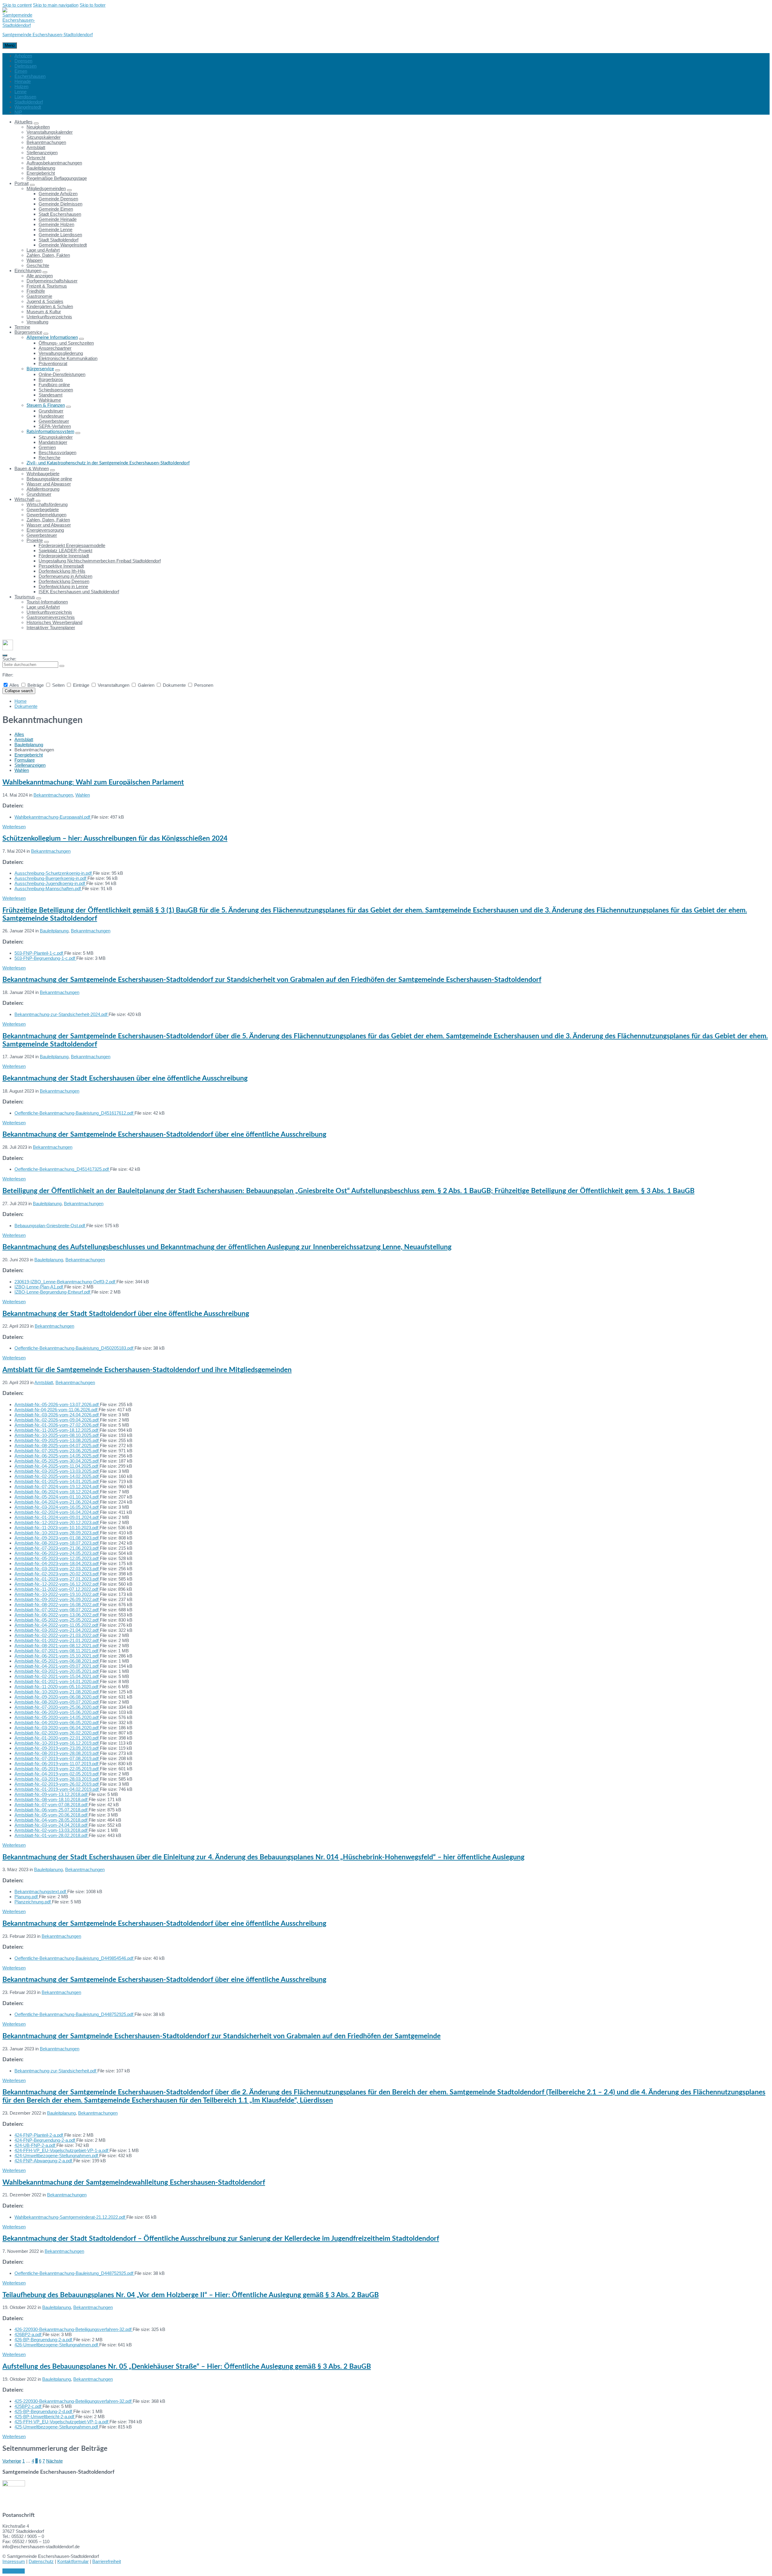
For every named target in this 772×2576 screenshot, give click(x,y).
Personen (203, 685)
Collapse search (19, 691)
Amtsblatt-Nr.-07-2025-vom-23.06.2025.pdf (57, 1451)
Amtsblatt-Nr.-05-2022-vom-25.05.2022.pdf (57, 1620)
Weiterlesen (14, 827)
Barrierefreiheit (107, 2561)
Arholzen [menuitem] (23, 56)
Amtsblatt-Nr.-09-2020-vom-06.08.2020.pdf (57, 1697)
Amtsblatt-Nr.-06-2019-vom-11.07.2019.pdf (57, 1764)
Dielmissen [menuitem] (25, 66)
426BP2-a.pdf (28, 2334)
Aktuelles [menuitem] (24, 122)
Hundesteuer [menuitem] (51, 416)
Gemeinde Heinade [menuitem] (58, 219)
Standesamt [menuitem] (51, 395)
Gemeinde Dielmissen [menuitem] (60, 204)
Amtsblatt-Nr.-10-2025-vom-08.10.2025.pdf (57, 1435)
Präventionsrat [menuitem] (53, 363)
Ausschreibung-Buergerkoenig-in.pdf (51, 878)
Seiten (58, 685)
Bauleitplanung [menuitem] (41, 168)
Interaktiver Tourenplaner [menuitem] (51, 627)
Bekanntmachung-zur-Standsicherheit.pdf (56, 2071)
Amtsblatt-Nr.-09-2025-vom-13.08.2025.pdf (57, 1440)
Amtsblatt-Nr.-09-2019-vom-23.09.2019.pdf (57, 1748)
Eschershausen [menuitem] (30, 76)
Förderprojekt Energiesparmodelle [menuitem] (72, 545)
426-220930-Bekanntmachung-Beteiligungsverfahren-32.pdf (74, 2329)
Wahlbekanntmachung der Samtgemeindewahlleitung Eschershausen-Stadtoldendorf (134, 2183)
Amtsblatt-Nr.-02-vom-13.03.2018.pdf (52, 1830)
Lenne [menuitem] (21, 92)
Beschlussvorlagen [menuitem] (57, 452)
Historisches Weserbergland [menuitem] (54, 622)
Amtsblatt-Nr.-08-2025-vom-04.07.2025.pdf (57, 1446)
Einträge (81, 685)
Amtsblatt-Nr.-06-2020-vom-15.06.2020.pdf (57, 1712)
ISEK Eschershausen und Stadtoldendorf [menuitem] (79, 592)
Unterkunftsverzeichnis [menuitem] (49, 317)
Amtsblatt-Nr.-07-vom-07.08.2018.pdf (52, 1805)
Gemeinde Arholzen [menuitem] (58, 194)
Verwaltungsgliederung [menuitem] (61, 353)
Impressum (14, 2561)
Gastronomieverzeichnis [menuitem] (51, 617)
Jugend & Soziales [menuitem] (45, 301)
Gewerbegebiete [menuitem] (43, 509)
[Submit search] (62, 666)
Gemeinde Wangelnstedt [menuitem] (63, 245)
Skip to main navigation (56, 5)
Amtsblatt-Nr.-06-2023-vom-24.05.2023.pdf (57, 1553)
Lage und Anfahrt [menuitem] (43, 250)
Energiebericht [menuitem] (41, 173)
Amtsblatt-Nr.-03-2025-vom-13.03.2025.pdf (57, 1471)
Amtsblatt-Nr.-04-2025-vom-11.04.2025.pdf (57, 1466)
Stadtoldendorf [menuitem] (29, 102)
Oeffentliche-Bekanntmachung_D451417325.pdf (62, 1169)
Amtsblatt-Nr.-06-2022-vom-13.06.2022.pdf (57, 1615)
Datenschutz (41, 2561)
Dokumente (174, 685)
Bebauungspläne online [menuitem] (49, 479)
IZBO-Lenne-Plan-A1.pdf (39, 1287)
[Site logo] (19, 25)
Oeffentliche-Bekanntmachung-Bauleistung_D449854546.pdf (74, 1958)
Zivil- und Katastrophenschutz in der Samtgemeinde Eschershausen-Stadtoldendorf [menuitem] (108, 463)
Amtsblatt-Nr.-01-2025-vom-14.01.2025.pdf (57, 1481)
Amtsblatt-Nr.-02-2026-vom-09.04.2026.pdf (57, 1420)
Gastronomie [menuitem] (39, 296)
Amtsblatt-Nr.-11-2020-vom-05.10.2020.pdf (57, 1687)
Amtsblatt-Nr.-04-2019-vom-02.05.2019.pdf (57, 1774)
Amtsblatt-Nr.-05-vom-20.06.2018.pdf (52, 1815)
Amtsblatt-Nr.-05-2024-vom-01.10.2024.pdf (57, 1497)
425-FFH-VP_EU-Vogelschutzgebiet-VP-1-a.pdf (62, 2422)
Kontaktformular (73, 2561)
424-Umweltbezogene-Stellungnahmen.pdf (57, 2156)
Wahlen (22, 770)
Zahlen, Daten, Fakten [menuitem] (48, 255)
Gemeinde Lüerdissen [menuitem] (60, 235)
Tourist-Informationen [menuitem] (47, 602)
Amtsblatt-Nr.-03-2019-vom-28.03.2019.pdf (57, 1779)
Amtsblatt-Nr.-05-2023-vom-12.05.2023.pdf (57, 1558)
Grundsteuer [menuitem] (51, 411)
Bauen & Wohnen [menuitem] (32, 468)
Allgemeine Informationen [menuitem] (52, 338)
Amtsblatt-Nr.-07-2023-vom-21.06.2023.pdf (57, 1548)
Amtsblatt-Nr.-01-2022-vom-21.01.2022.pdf (57, 1640)
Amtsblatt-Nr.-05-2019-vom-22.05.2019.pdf (57, 1769)
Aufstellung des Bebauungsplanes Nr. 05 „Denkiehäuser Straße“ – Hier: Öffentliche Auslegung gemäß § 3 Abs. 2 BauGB (187, 2367)
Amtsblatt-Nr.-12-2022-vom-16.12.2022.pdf (57, 1584)
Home (21, 701)
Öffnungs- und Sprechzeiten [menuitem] (66, 343)
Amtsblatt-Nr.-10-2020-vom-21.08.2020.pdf (57, 1692)
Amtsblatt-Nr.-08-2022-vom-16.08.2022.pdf (57, 1605)
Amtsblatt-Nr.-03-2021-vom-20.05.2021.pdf (57, 1671)
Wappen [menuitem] (35, 260)
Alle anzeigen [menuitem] (40, 276)
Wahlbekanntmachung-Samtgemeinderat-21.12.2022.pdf (70, 2217)
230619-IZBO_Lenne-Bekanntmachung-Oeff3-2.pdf (65, 1282)
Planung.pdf (27, 1897)
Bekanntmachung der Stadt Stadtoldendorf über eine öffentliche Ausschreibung (126, 1314)
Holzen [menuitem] (21, 86)
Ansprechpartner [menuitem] (55, 348)
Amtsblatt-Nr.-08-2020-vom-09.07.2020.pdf (57, 1702)
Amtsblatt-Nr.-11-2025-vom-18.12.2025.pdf (57, 1430)
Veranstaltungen (114, 685)
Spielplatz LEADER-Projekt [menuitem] (65, 551)
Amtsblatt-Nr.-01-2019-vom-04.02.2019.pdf (57, 1789)
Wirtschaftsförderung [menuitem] (47, 504)
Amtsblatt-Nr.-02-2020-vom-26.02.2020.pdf (57, 1733)
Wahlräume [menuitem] (50, 400)
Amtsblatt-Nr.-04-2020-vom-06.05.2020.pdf (57, 1723)
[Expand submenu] (36, 123)
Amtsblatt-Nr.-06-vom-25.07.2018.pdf (52, 1810)
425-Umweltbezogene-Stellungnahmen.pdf (57, 2427)
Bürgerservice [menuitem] (28, 332)
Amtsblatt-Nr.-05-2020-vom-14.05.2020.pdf (57, 1717)
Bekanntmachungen (53, 795)
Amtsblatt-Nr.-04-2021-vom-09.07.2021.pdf (57, 1666)
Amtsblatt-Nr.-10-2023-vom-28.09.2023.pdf (57, 1533)
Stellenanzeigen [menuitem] (42, 153)
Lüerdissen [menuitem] (25, 97)
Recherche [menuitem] (49, 458)
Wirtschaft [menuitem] (24, 499)
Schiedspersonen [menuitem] (56, 390)
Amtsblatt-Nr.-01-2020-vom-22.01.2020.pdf (57, 1738)
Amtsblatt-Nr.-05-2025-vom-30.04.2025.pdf (57, 1461)
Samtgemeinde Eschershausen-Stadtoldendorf (48, 35)
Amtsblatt (24, 739)
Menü (10, 45)
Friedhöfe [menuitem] (36, 291)
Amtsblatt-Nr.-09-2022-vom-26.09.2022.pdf (57, 1599)
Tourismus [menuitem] (25, 597)
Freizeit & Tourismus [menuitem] (47, 286)
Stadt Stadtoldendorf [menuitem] (59, 240)
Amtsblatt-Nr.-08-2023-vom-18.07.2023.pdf (57, 1543)
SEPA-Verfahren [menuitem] (55, 426)
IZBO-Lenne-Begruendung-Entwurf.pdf (53, 1292)
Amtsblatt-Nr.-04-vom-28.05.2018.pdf (52, 1820)
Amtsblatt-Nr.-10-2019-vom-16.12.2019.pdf (57, 1743)
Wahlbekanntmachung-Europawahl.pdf (53, 817)
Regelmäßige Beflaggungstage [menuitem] (57, 178)
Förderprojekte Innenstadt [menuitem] (64, 556)
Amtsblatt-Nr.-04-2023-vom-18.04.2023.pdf (57, 1563)
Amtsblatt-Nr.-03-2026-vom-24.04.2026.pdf (57, 1415)
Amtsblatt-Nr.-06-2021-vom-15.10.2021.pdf (57, 1656)
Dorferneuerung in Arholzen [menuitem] (65, 576)
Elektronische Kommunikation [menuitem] (68, 358)
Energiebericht (29, 755)
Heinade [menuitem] (23, 81)
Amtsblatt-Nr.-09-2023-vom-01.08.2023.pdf (57, 1538)
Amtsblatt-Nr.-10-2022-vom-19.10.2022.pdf (57, 1594)
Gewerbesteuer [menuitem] (54, 421)
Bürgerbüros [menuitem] (51, 379)
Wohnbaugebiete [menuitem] (43, 474)
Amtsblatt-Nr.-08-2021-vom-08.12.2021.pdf (57, 1646)
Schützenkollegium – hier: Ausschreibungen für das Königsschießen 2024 (115, 839)
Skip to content (17, 5)
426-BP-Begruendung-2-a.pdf (44, 2340)
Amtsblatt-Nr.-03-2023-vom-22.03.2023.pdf (57, 1569)
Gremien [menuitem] (47, 447)
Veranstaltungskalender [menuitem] (50, 132)
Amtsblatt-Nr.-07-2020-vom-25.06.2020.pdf (57, 1707)
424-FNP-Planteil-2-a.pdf (39, 2135)
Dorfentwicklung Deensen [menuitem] (64, 581)
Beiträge (36, 685)
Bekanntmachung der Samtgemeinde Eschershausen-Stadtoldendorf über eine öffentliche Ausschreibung (164, 1135)
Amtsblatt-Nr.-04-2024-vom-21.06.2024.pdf (57, 1502)
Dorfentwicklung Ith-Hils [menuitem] (62, 571)
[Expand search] (5, 655)
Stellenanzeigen (30, 765)
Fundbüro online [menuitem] (54, 385)
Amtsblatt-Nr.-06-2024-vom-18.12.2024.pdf (57, 1492)
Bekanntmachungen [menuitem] (46, 142)
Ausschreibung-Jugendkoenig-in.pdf (50, 883)
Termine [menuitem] (22, 327)
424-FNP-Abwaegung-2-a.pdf (44, 2161)
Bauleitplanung (29, 745)
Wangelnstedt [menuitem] (28, 107)
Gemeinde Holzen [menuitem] (56, 224)
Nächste (54, 2461)
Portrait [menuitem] (22, 183)
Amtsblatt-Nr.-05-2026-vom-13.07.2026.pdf (57, 1404)
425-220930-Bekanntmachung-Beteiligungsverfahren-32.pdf (74, 2401)
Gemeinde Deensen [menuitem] (58, 199)
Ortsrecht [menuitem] (36, 158)
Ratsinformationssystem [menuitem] (50, 432)
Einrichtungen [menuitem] (28, 271)
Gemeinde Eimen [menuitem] (56, 209)
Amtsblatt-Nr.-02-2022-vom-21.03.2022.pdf (57, 1635)
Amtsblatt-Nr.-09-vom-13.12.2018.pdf (52, 1794)
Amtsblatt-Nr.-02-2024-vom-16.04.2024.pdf (57, 1512)
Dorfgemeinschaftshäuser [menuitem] (52, 281)
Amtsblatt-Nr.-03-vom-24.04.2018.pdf (52, 1825)
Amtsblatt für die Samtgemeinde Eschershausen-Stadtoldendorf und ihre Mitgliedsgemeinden (147, 1370)
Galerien (146, 685)
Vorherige (12, 2461)
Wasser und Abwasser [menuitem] (49, 484)
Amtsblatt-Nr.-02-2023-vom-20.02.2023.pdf (57, 1574)
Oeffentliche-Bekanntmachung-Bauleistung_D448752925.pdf (74, 2014)
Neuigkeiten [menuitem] (38, 127)
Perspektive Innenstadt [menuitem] (61, 566)
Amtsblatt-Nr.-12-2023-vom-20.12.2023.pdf (57, 1522)
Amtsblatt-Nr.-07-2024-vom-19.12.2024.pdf (57, 1487)
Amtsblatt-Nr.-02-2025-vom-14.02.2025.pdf (57, 1476)
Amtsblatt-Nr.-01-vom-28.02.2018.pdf (52, 1835)
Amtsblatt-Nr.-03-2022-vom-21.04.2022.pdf (57, 1630)
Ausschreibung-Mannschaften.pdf (48, 888)
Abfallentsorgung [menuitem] (43, 489)
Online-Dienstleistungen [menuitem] (62, 374)
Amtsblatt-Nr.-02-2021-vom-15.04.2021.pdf (57, 1676)
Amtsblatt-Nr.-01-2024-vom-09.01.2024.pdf (57, 1517)
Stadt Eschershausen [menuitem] (60, 214)
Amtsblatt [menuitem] (36, 147)
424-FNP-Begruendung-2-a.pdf (45, 2140)
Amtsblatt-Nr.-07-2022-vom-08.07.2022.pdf (57, 1610)
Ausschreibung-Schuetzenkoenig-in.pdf (54, 873)
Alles (14, 685)
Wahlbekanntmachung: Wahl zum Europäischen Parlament (93, 782)
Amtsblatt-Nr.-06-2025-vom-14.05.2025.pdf (57, 1456)
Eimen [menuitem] (21, 71)
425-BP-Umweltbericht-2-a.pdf (45, 2417)
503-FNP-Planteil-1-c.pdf (39, 953)
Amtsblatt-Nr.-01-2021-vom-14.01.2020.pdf (57, 1681)
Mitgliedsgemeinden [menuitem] (46, 188)
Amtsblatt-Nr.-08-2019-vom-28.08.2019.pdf (57, 1753)
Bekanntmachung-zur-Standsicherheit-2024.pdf (62, 1014)
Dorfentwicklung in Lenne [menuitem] (63, 586)
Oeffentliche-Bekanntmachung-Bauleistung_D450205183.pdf (74, 1348)
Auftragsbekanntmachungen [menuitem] (54, 163)
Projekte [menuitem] (35, 540)
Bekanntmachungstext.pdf (41, 1891)
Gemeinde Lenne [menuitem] (55, 229)
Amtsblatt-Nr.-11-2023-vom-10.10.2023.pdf (57, 1528)
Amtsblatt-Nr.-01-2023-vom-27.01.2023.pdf (57, 1579)
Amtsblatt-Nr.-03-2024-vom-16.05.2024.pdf (57, 1507)
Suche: (9, 659)
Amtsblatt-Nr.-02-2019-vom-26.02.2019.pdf (57, 1784)
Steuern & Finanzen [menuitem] (46, 405)
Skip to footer (93, 5)
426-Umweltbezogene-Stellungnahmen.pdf (57, 2345)
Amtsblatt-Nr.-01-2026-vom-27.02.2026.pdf (57, 1425)
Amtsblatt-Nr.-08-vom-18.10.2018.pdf (52, 1799)
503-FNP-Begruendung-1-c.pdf (45, 958)
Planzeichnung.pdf (33, 1902)
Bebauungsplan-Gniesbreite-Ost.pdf (50, 1226)
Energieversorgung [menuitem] (45, 530)
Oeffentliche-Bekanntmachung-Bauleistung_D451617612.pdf (74, 1113)
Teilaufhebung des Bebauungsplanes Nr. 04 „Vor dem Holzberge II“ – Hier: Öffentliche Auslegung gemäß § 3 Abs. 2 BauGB (191, 2295)
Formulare (25, 760)
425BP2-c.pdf (28, 2406)
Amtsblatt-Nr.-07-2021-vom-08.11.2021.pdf (57, 1651)
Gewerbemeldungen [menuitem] (46, 515)
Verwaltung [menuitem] (37, 322)
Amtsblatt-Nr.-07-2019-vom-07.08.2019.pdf (57, 1758)
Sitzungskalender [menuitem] (44, 137)
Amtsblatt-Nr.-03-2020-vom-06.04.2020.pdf (57, 1728)
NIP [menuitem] (18, 112)
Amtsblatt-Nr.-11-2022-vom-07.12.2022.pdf (57, 1589)
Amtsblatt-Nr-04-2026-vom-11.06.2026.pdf (57, 1410)
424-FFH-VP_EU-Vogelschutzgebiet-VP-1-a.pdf (62, 2150)
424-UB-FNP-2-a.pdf (35, 2145)
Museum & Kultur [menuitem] (44, 312)
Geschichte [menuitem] (38, 265)
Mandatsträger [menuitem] (53, 442)
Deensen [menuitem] (23, 61)
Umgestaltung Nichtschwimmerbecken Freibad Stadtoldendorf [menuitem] (100, 561)
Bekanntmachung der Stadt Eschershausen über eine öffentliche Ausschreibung (125, 1078)
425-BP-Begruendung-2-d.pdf (44, 2411)
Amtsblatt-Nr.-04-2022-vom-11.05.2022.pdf (57, 1625)
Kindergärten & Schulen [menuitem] (50, 306)
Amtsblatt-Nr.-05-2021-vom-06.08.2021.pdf (57, 1661)
